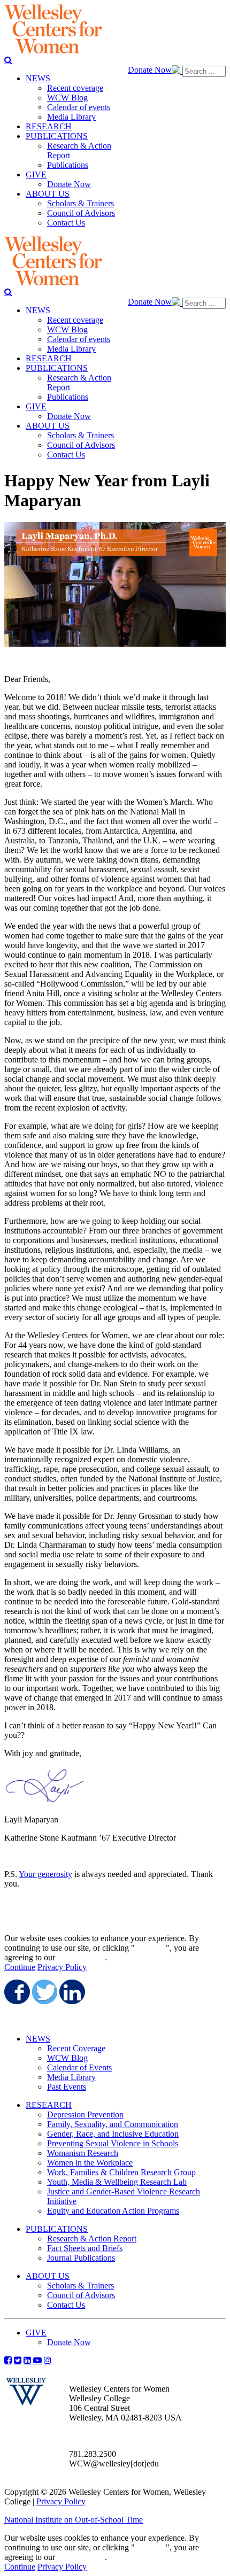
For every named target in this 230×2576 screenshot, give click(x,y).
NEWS (38, 2039)
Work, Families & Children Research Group (121, 2172)
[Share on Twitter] (44, 1992)
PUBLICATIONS (57, 2229)
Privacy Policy (62, 1967)
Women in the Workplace (90, 2163)
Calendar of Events (79, 2067)
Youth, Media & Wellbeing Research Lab (117, 2182)
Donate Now (150, 70)
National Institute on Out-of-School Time (74, 2520)
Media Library (71, 2077)
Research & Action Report (92, 2239)
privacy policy (81, 1957)
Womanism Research (83, 2153)
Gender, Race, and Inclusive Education (113, 2134)
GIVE (36, 2333)
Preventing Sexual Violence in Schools (113, 2143)
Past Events (67, 2087)
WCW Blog (67, 2058)
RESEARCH (49, 2105)
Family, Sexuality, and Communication (113, 2124)
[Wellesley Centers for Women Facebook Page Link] (8, 2360)
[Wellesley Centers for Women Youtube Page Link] (37, 2360)
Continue (150, 1948)
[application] (115, 584)
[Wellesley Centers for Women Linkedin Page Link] (27, 2360)
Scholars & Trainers (80, 2286)
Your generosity (45, 1874)
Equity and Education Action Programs (113, 2211)
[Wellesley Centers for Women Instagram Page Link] (48, 2360)
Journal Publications (81, 2258)
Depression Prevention (85, 2115)
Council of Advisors (81, 2295)
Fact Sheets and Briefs (85, 2248)
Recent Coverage (76, 2048)
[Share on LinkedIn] (71, 1992)
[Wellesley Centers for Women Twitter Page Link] (18, 2360)
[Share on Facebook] (16, 1992)
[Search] (8, 60)
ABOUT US (48, 2276)
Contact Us (66, 2305)
